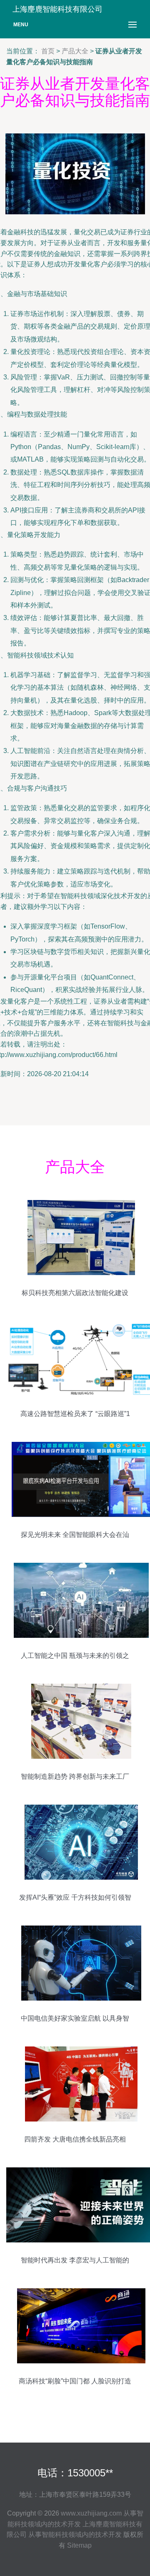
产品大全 (75, 51)
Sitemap (79, 2545)
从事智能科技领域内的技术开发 (75, 2535)
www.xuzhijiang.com (91, 2513)
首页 (48, 51)
